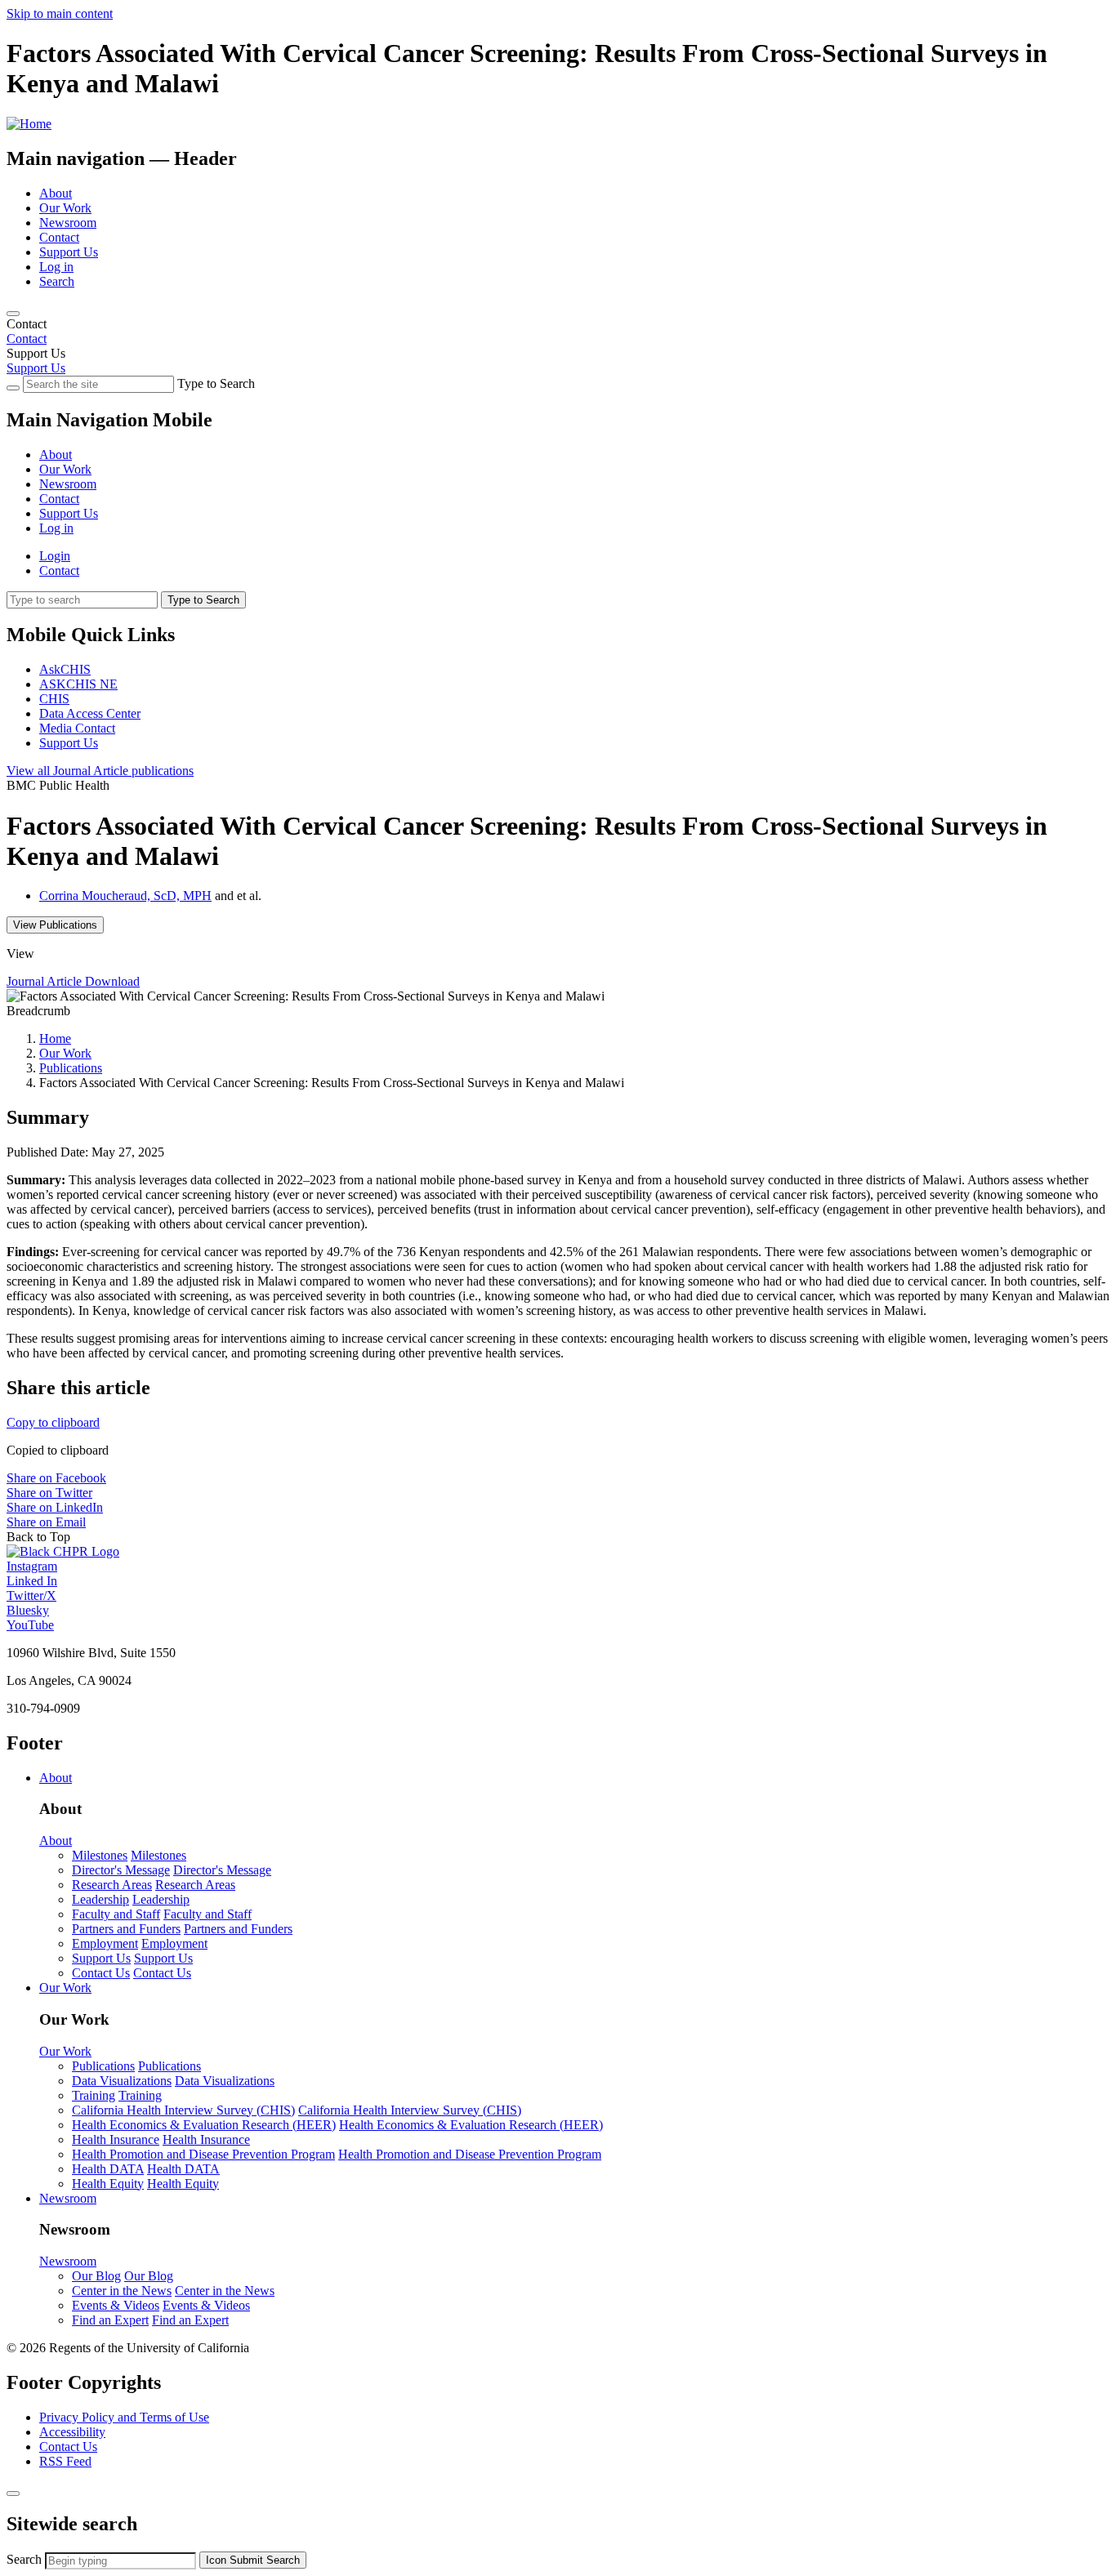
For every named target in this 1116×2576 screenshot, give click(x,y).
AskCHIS (65, 669)
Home (55, 1038)
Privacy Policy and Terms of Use (124, 2417)
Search (57, 281)
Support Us (69, 252)
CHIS (54, 699)
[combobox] (121, 2561)
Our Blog (96, 2276)
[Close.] (13, 2494)
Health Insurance (116, 2139)
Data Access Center (90, 713)
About (56, 193)
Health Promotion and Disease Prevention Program (203, 2154)
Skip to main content (60, 13)
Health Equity (108, 2184)
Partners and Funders (126, 1929)
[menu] (558, 477)
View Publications (55, 925)
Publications (71, 1068)
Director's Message (121, 1870)
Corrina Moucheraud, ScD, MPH (125, 896)
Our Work (65, 208)
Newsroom (68, 223)
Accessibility (72, 2432)
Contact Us (101, 1973)
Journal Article (100, 771)
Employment (105, 1943)
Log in (56, 267)
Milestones (100, 1855)
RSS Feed (65, 2461)
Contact (59, 237)
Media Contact (77, 728)
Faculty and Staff (116, 1914)
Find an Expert (110, 2320)
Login (55, 556)
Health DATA (108, 2169)
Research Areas (112, 1885)
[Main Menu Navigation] (13, 314)
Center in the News (122, 2291)
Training (94, 2095)
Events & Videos (116, 2305)
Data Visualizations (122, 2081)
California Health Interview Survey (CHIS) (183, 2110)
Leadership (100, 1899)
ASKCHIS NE (78, 684)
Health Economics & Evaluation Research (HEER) (204, 2125)
